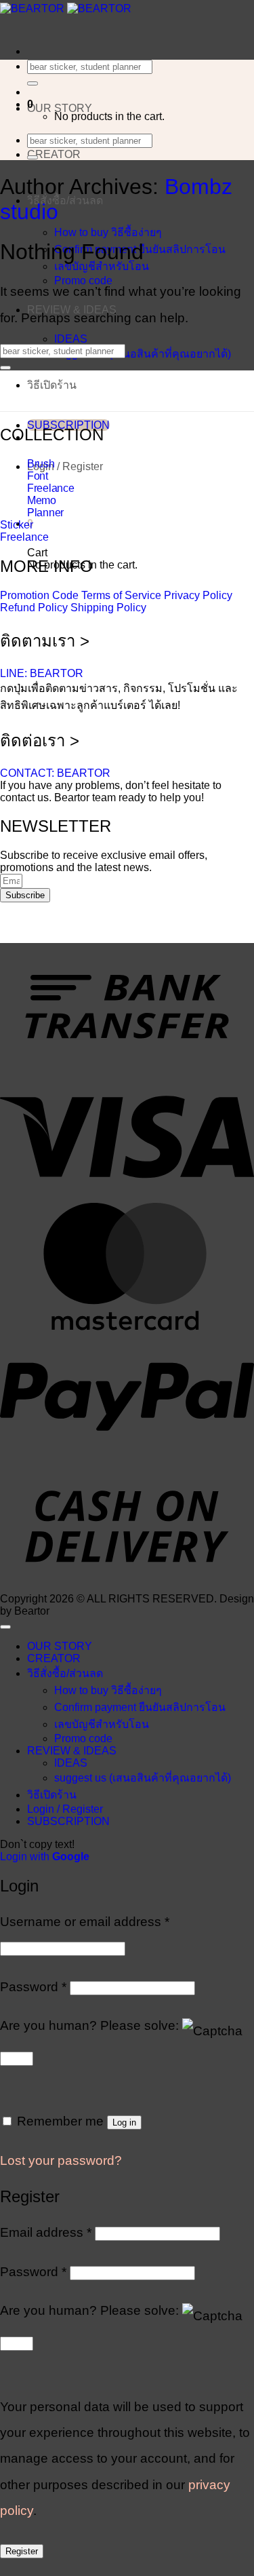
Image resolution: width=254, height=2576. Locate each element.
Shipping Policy (108, 608)
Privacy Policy (198, 595)
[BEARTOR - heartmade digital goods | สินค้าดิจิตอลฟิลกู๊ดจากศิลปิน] (66, 8)
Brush (41, 464)
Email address (46, 2232)
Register (22, 2551)
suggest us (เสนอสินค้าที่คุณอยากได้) (143, 354)
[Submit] (33, 83)
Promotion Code (39, 595)
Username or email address (85, 1922)
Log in (124, 2122)
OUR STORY (60, 108)
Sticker (17, 525)
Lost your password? (61, 2160)
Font (38, 476)
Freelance (50, 488)
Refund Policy (34, 608)
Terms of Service (121, 595)
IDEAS (71, 339)
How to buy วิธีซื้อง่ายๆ (108, 232)
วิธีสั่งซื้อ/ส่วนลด (65, 200)
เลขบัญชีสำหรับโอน (102, 266)
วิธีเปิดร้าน (52, 385)
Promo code (83, 1738)
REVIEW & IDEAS (72, 1751)
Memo (42, 500)
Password (33, 1987)
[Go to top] (5, 1627)
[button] (65, 466)
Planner (45, 513)
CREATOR (54, 154)
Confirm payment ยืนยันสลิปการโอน (140, 1707)
